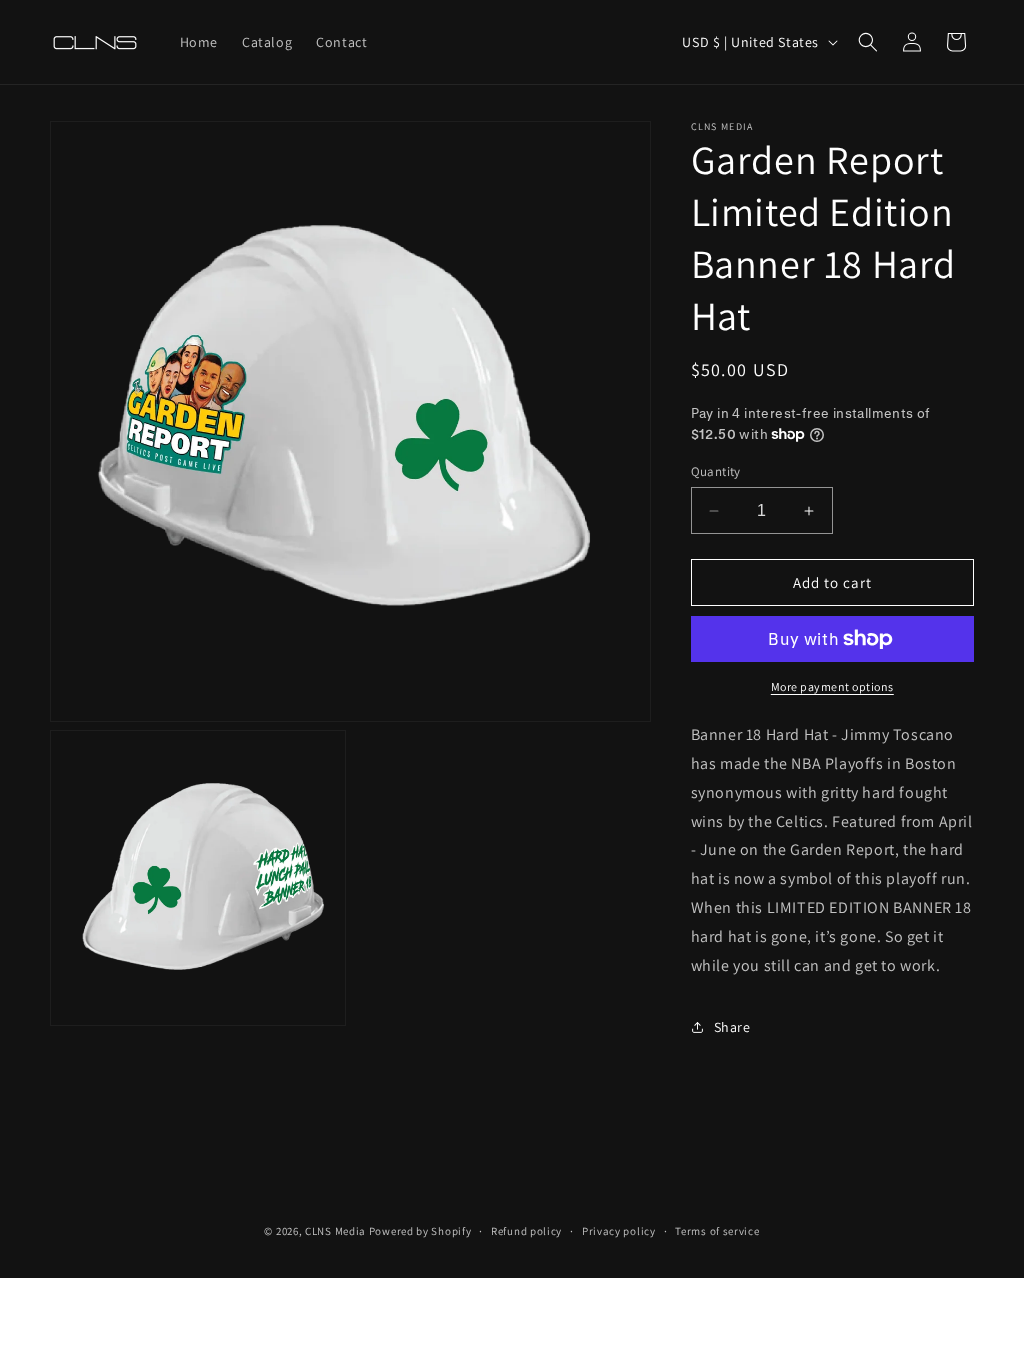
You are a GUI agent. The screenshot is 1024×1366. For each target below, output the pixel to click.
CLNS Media (335, 1231)
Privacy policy (619, 1231)
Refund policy (526, 1231)
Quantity (716, 471)
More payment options (832, 686)
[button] (868, 42)
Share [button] (732, 1027)
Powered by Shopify (420, 1231)
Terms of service (717, 1231)
